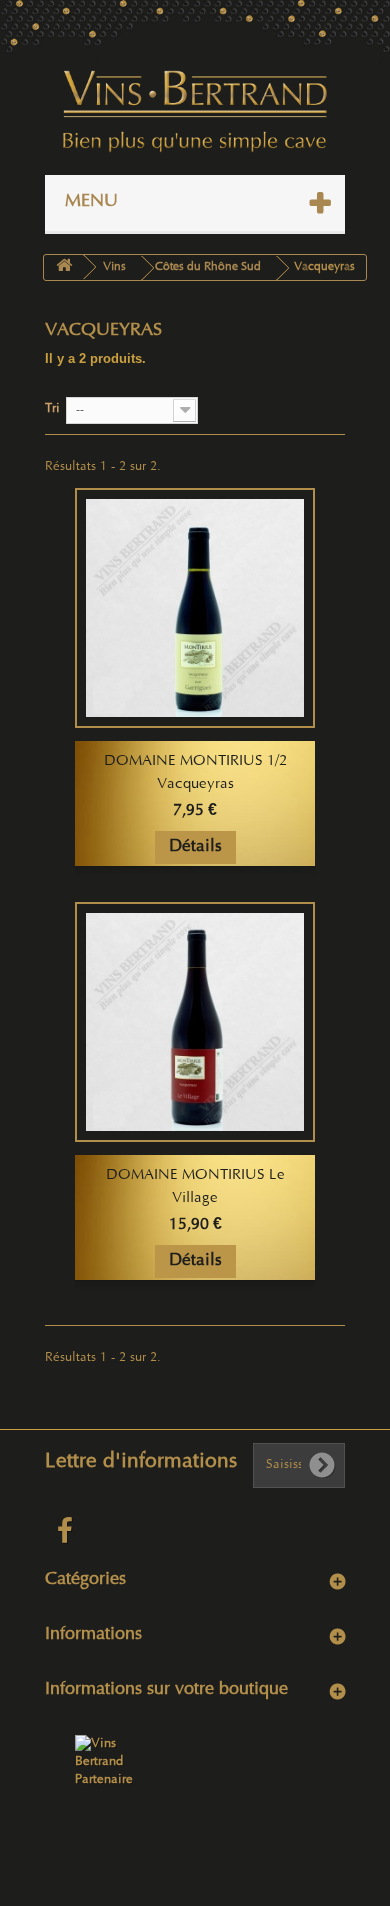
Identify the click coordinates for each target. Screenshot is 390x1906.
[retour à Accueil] (64, 267)
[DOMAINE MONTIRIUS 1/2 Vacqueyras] (195, 608)
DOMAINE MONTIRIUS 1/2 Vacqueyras (195, 773)
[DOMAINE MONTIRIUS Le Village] (195, 1022)
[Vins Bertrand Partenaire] (105, 1762)
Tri (52, 409)
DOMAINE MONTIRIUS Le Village (195, 1187)
